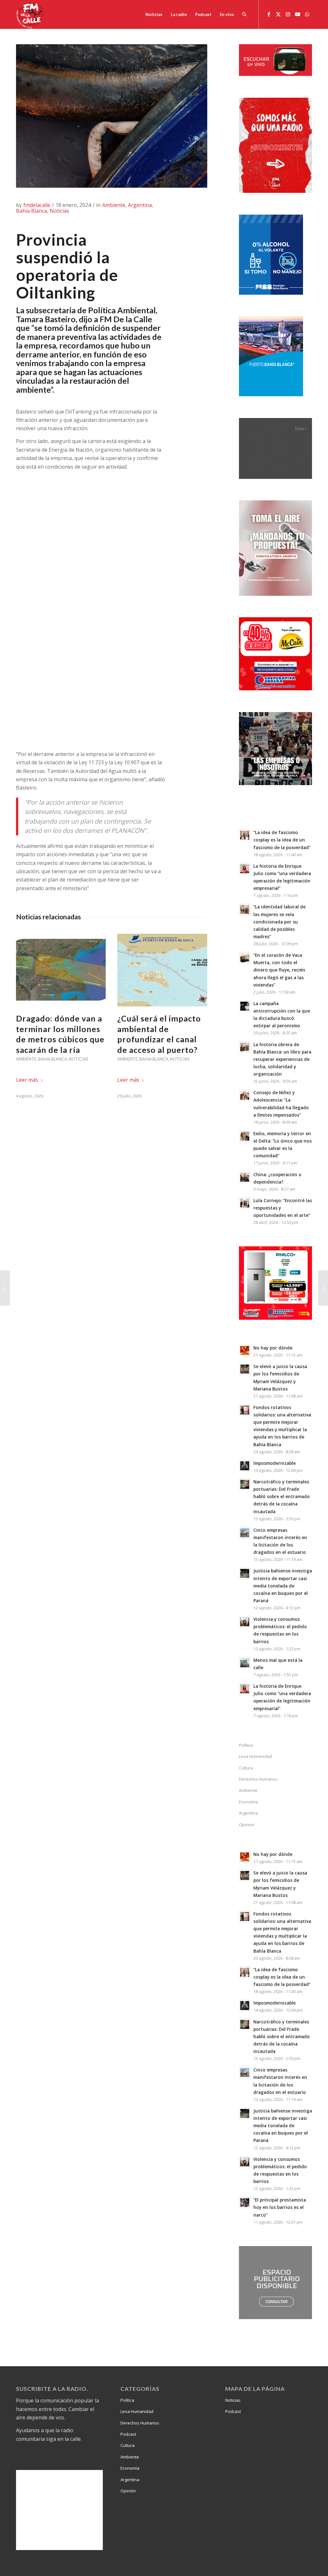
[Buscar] (244, 14)
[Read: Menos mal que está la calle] (245, 1663)
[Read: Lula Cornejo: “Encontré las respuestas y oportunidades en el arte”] (245, 1203)
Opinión (128, 2491)
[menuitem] (154, 14)
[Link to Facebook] (269, 14)
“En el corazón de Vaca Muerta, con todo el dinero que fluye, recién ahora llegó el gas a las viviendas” (279, 970)
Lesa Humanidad (255, 1756)
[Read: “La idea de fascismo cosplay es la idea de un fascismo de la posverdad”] (245, 835)
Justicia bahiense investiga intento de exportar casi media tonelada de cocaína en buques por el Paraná (283, 1586)
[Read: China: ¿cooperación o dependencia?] (245, 1177)
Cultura (246, 1768)
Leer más (27, 1080)
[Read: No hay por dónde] (245, 1350)
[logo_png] (30, 14)
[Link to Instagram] (288, 14)
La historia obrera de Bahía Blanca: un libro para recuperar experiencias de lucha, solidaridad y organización (282, 1059)
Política (246, 1745)
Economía (248, 1802)
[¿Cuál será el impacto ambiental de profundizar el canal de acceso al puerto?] (162, 970)
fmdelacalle (37, 205)
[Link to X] (278, 14)
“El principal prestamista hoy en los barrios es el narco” (280, 2207)
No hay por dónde (273, 1348)
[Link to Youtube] (298, 14)
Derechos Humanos (258, 1779)
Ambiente (114, 205)
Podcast (128, 2434)
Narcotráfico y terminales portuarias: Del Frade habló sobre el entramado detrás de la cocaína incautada (282, 1497)
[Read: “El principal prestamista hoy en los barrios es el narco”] (245, 2203)
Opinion (247, 1825)
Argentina (140, 205)
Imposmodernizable (275, 1463)
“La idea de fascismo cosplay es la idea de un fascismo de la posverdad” (282, 840)
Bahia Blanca (32, 211)
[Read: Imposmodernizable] (245, 1466)
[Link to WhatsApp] (307, 14)
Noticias (59, 211)
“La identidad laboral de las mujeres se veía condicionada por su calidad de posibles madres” (279, 922)
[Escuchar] (275, 74)
